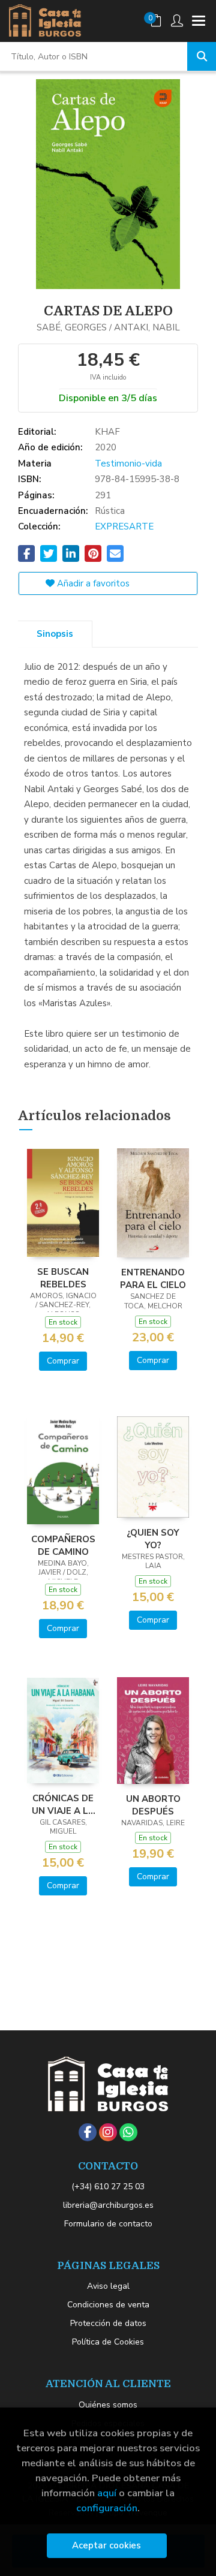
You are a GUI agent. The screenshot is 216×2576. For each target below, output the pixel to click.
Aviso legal (108, 2286)
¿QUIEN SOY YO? (153, 1539)
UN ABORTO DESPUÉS (153, 1805)
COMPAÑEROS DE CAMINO (63, 1545)
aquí (107, 2493)
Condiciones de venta (108, 2305)
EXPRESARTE (124, 526)
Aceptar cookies (106, 2545)
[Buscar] (202, 56)
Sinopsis (55, 634)
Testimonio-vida (128, 464)
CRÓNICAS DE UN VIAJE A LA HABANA (63, 1804)
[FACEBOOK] (88, 2132)
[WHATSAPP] (128, 2132)
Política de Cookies (108, 2342)
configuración (107, 2508)
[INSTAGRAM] (108, 2132)
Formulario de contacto (108, 2224)
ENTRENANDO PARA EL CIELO (153, 1278)
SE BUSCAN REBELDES (63, 1278)
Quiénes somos (108, 2405)
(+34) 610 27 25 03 (108, 2187)
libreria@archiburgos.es (108, 2205)
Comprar (63, 1361)
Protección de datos (108, 2323)
